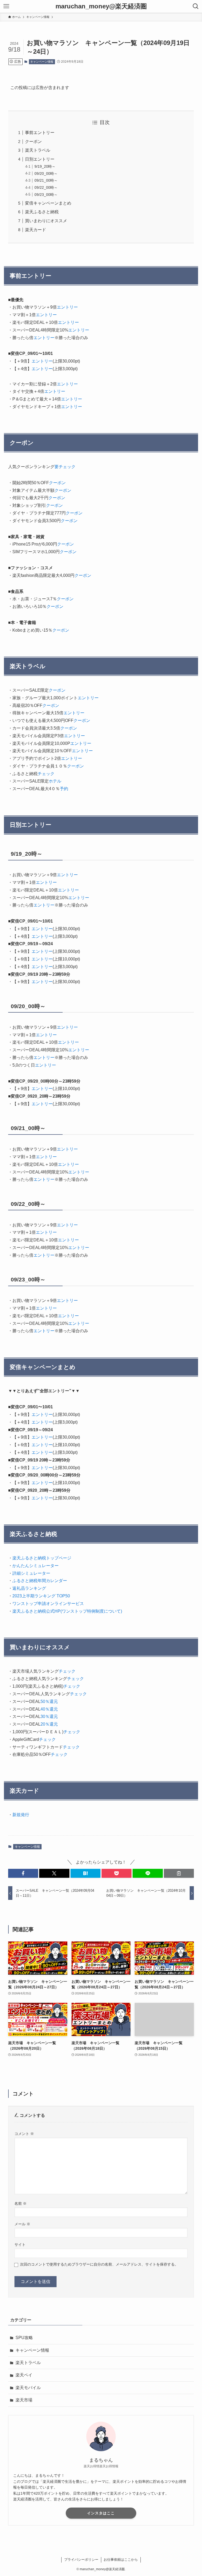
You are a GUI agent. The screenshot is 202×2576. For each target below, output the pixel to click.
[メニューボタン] (6, 6)
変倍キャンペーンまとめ (48, 203)
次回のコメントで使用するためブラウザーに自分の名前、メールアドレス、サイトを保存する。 (99, 2264)
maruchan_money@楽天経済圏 (101, 6)
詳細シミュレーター (31, 1573)
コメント (24, 2134)
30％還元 (49, 1716)
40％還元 (49, 1709)
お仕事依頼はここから (121, 2560)
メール (22, 2224)
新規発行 (21, 1815)
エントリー (67, 307)
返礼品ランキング (29, 1588)
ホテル (55, 781)
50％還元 (49, 1701)
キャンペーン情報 (42, 62)
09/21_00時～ (46, 180)
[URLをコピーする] (179, 1873)
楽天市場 (24, 2400)
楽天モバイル (28, 2388)
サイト (20, 2245)
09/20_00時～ (46, 174)
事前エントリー (40, 133)
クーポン (33, 142)
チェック (46, 774)
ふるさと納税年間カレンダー (40, 1581)
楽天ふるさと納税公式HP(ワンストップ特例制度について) (67, 1611)
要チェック (65, 467)
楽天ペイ (24, 2375)
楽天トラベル (38, 150)
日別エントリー (40, 159)
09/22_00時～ (46, 187)
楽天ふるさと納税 (42, 212)
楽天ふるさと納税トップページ (42, 1558)
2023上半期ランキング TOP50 (41, 1596)
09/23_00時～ (46, 195)
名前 (21, 2203)
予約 (64, 789)
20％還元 (49, 1724)
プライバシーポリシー (81, 2560)
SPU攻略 (24, 2338)
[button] (23, 1873)
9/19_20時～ (45, 166)
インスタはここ (101, 2513)
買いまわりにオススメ (46, 221)
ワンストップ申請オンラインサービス (48, 1604)
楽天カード (36, 230)
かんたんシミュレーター (36, 1566)
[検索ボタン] (196, 6)
